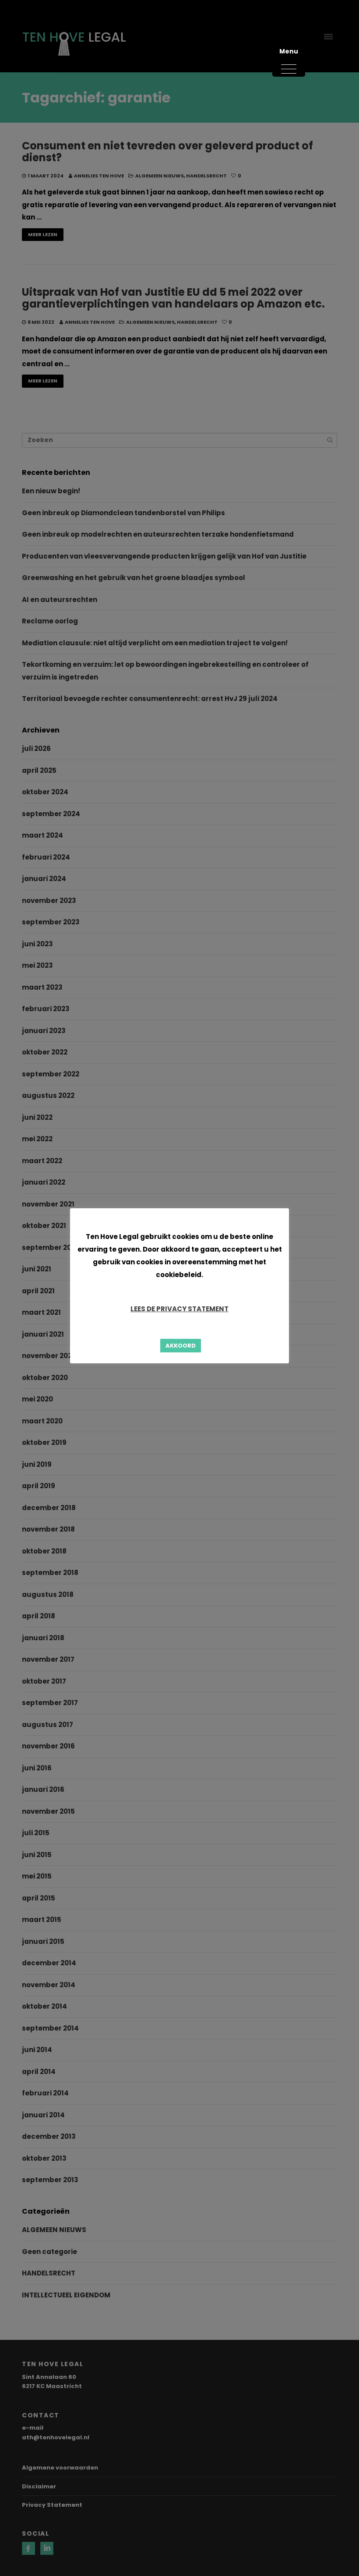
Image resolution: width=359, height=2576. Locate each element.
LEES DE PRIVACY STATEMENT (179, 1309)
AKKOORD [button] (181, 1346)
